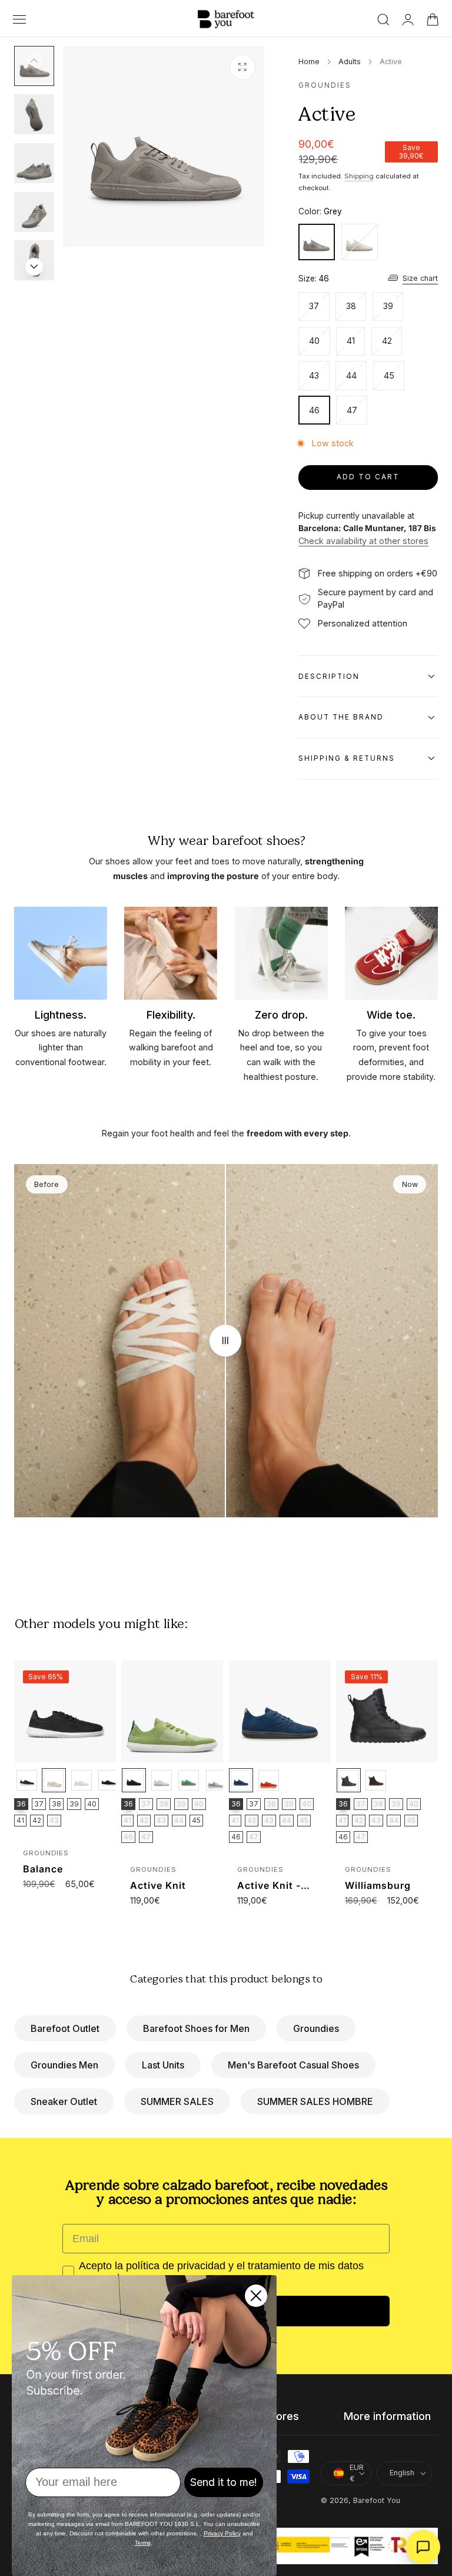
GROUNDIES (325, 85)
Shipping (359, 176)
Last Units (163, 2065)
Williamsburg (378, 1885)
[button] (19, 19)
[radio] (27, 1780)
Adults (350, 62)
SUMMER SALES (177, 2101)
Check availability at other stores (363, 541)
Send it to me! (224, 2482)
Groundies (316, 2028)
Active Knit (158, 1885)
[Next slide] (34, 267)
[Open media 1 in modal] (242, 67)
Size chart (420, 278)
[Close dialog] (256, 2296)
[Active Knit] (172, 1711)
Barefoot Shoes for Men (196, 2028)
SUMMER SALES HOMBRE (315, 2101)
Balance (43, 1869)
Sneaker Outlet (64, 2101)
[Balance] (65, 1711)
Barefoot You (377, 2500)
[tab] (34, 114)
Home (309, 62)
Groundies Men (64, 2065)
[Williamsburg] (387, 1711)
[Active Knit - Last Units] (280, 1711)
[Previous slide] (34, 60)
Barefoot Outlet (65, 2028)
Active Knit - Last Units (269, 1886)
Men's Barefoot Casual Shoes (293, 2065)
